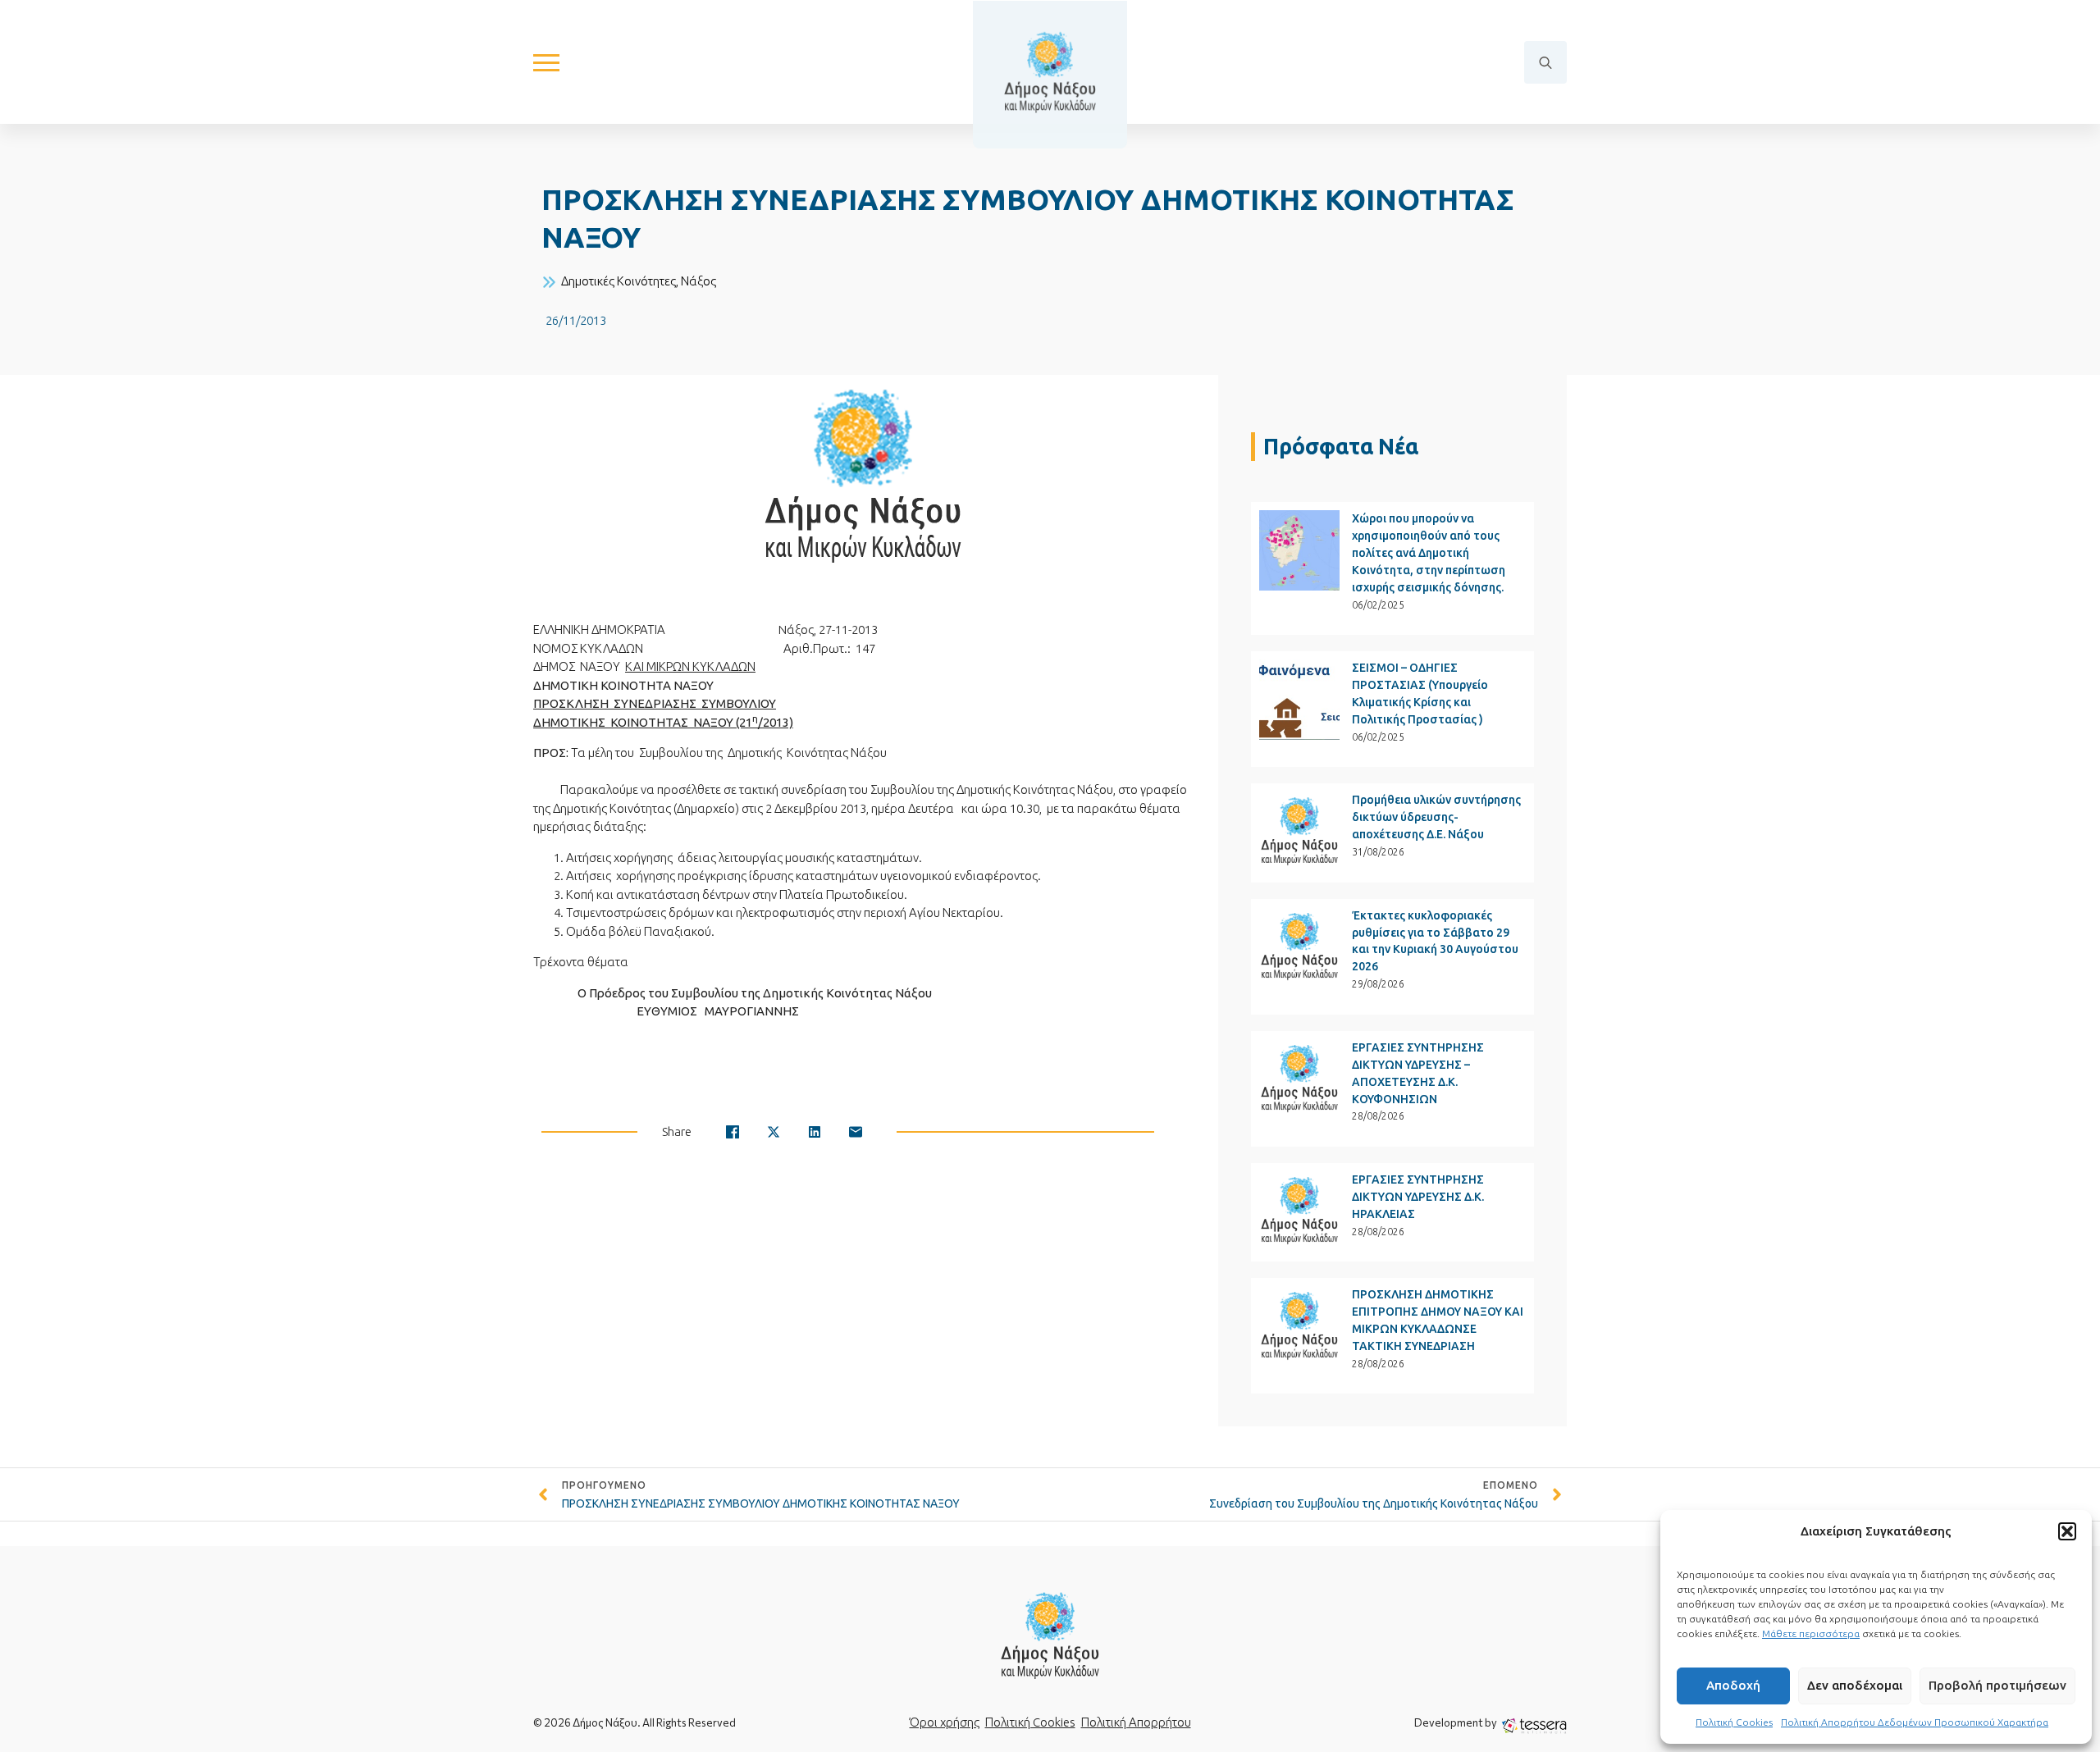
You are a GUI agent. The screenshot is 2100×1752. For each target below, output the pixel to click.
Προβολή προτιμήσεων (1997, 1685)
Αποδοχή (1733, 1685)
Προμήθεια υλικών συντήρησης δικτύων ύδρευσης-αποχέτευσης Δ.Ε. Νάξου (1436, 817)
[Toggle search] (1545, 62)
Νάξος (698, 281)
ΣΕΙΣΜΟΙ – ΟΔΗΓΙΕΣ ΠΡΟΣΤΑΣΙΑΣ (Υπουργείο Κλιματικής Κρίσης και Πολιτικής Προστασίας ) (1420, 693)
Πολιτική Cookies (1734, 1722)
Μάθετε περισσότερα (1811, 1633)
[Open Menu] (546, 62)
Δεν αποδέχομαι (1855, 1685)
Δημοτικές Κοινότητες (619, 281)
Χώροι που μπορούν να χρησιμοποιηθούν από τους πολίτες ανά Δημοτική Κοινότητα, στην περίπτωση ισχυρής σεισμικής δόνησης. (1429, 553)
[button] (2067, 1531)
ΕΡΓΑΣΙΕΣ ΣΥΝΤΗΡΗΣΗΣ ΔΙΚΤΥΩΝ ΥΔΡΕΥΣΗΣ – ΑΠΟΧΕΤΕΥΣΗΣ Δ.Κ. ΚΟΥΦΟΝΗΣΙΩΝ (1418, 1073)
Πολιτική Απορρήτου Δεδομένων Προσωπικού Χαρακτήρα (1915, 1722)
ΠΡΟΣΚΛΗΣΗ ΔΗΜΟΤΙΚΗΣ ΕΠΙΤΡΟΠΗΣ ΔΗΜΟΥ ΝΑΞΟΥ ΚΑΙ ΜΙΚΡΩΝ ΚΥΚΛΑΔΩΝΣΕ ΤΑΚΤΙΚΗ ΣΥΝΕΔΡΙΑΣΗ (1438, 1320)
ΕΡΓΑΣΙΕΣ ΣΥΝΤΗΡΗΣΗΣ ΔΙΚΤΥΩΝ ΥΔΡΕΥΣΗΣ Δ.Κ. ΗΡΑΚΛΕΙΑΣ (1418, 1197)
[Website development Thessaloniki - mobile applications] (1534, 1725)
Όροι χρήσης (945, 1722)
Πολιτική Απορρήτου (1136, 1722)
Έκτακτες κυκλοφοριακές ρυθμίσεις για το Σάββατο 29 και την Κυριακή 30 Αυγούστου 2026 (1435, 941)
